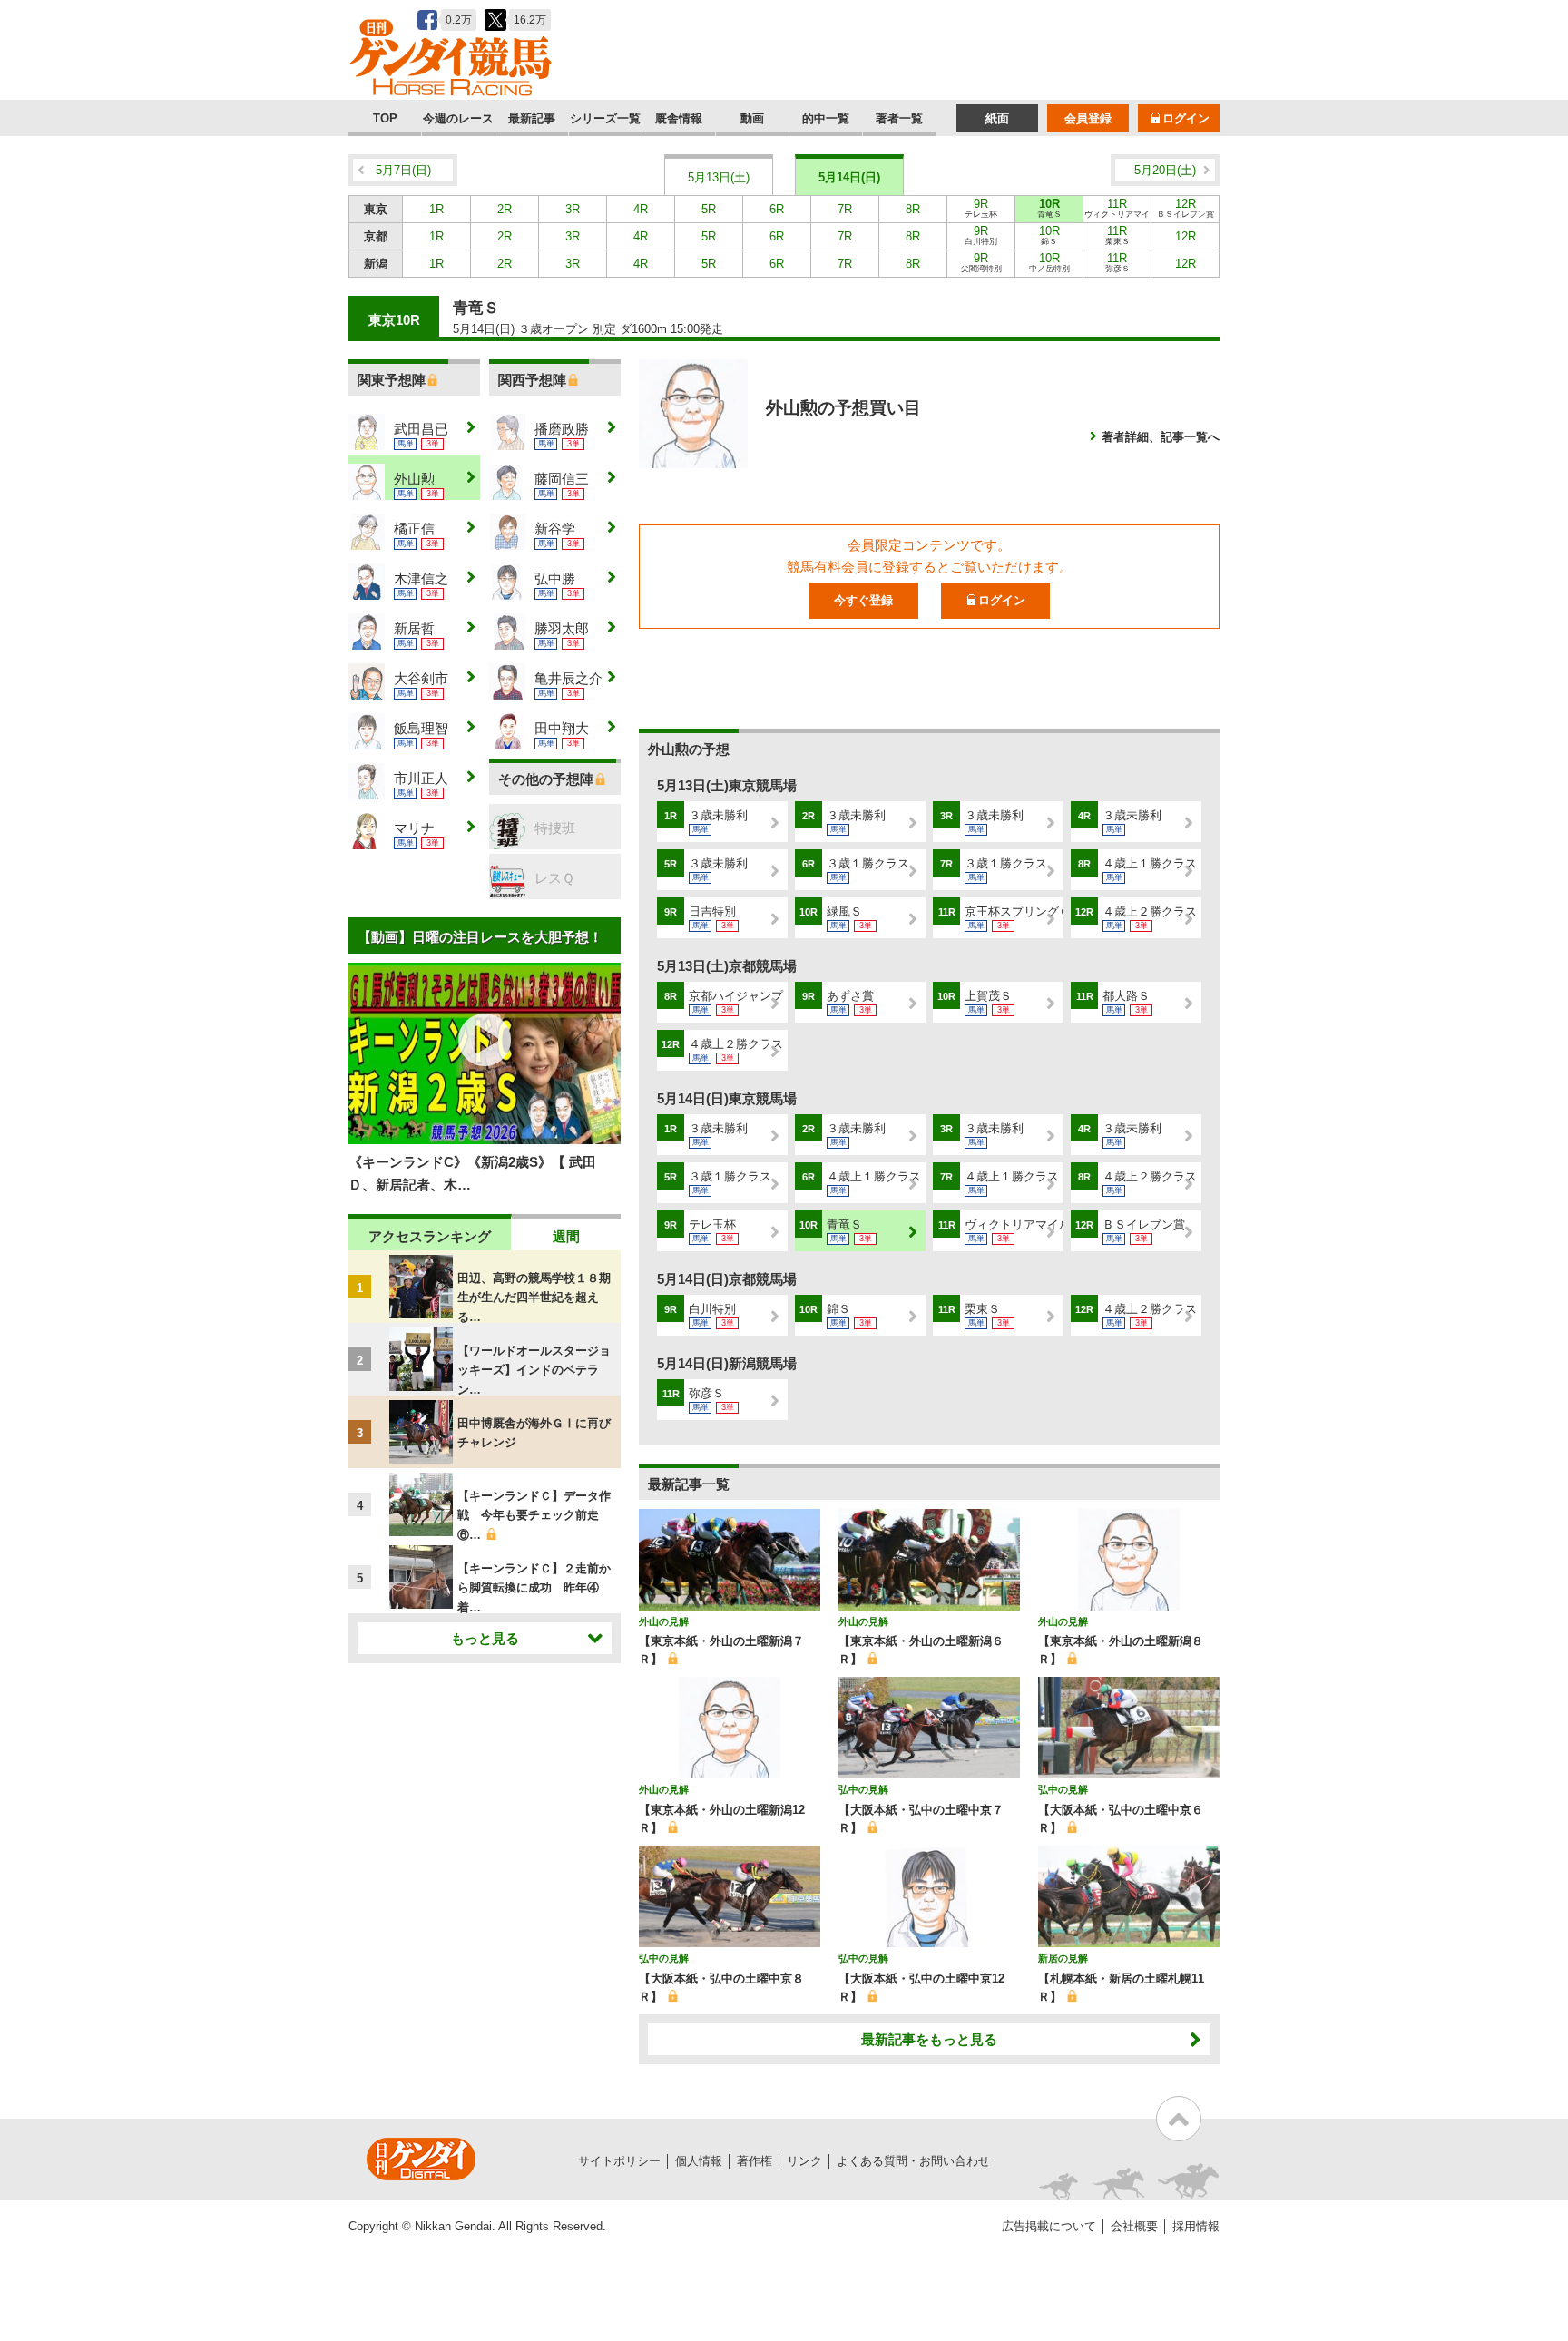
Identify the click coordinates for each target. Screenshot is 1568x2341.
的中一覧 (826, 118)
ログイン (1186, 118)
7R (845, 209)
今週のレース (458, 118)
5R (709, 209)
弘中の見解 (863, 1789)
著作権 (755, 2161)
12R (1186, 208)
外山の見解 (664, 1621)
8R (913, 209)
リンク (804, 2161)
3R (573, 209)
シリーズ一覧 (605, 118)
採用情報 (1196, 2226)
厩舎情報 (679, 118)
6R (777, 209)
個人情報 (699, 2161)
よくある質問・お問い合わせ (913, 2161)
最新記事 (532, 118)
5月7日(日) (403, 170)
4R (641, 209)
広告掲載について (1049, 2226)
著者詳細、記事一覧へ (1161, 437)
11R (1117, 210)
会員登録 (1088, 118)
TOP (385, 118)
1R (436, 209)
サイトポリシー (619, 2161)
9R (981, 208)
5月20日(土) (1165, 170)
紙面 (997, 118)
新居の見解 (1063, 1958)
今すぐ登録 (863, 600)
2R (505, 209)
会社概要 (1134, 2226)
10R (1049, 208)
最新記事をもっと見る (929, 2039)
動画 (752, 118)
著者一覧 (899, 118)
